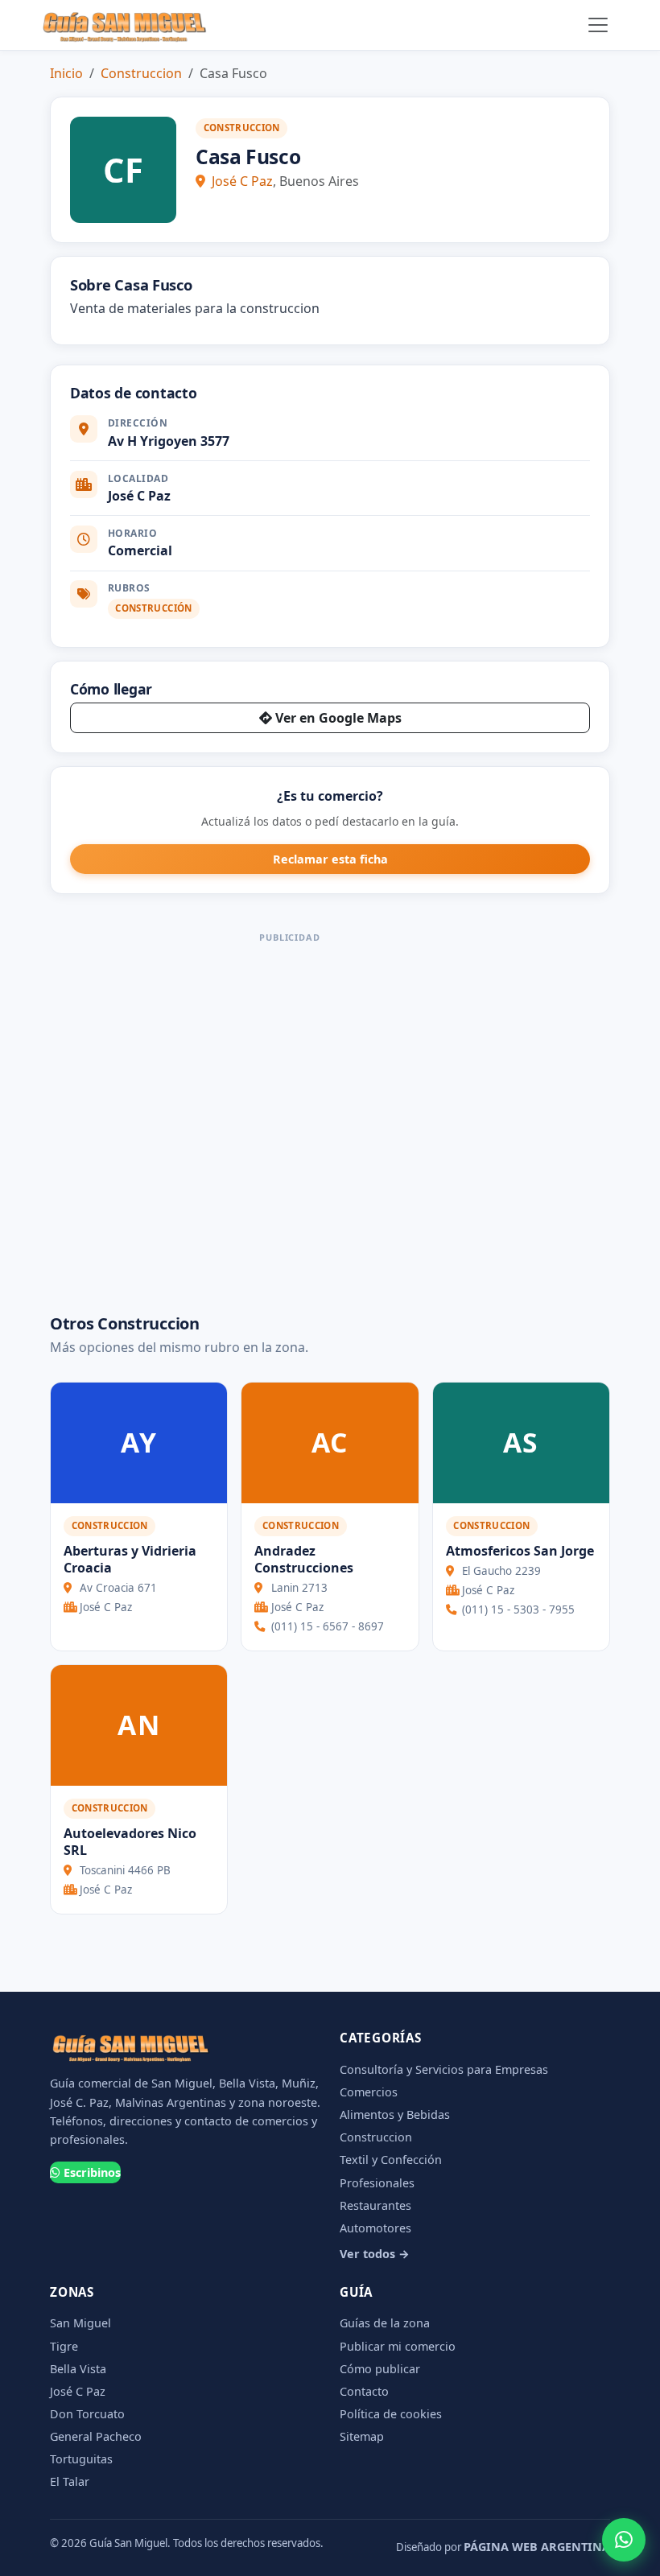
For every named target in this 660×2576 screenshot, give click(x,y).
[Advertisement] (290, 1117)
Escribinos (92, 2172)
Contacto (364, 2391)
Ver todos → (375, 2254)
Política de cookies (391, 2414)
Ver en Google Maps (338, 718)
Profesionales (377, 2183)
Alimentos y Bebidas (395, 2114)
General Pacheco (96, 2436)
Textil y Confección (391, 2160)
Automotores (375, 2228)
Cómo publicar (380, 2369)
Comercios (369, 2092)
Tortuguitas (81, 2459)
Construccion (141, 73)
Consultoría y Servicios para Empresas (444, 2069)
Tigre (64, 2346)
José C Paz (242, 181)
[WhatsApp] (624, 2540)
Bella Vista (78, 2369)
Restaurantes (375, 2205)
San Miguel (80, 2323)
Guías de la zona (385, 2323)
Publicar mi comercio (398, 2346)
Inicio (66, 73)
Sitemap (362, 2436)
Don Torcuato (87, 2414)
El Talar (70, 2481)
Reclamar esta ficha (330, 859)
